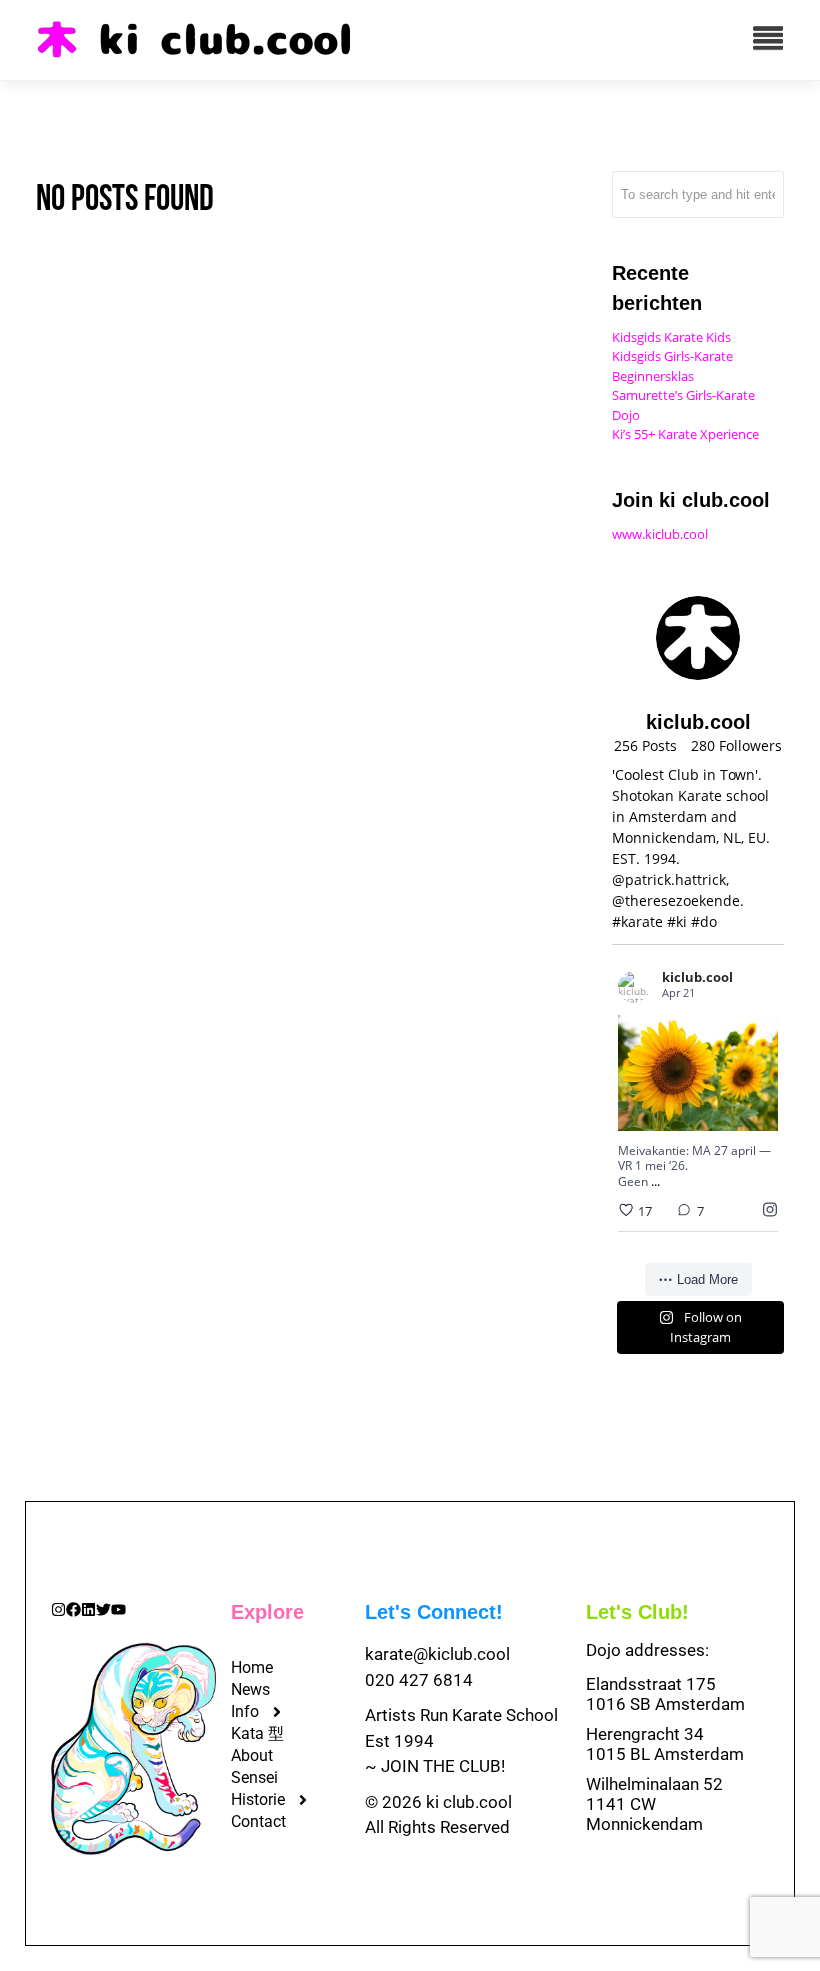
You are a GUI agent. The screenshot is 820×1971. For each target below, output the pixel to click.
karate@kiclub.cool (437, 1654)
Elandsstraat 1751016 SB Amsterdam (665, 1694)
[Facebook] (73, 1609)
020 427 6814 (419, 1680)
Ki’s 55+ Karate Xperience (685, 434)
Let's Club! (637, 1612)
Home (252, 1667)
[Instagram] (58, 1609)
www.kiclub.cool (660, 534)
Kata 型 (257, 1733)
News (250, 1689)
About (252, 1755)
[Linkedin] (88, 1609)
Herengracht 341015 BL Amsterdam (665, 1744)
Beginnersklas (653, 376)
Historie (258, 1799)
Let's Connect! (434, 1612)
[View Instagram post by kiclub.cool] (760, 1111)
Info (245, 1711)
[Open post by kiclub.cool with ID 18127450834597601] (698, 1073)
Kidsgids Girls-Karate (672, 356)
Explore (267, 1612)
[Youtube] (118, 1609)
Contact (258, 1821)
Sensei (254, 1777)
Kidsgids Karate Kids (671, 337)
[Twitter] (103, 1609)
